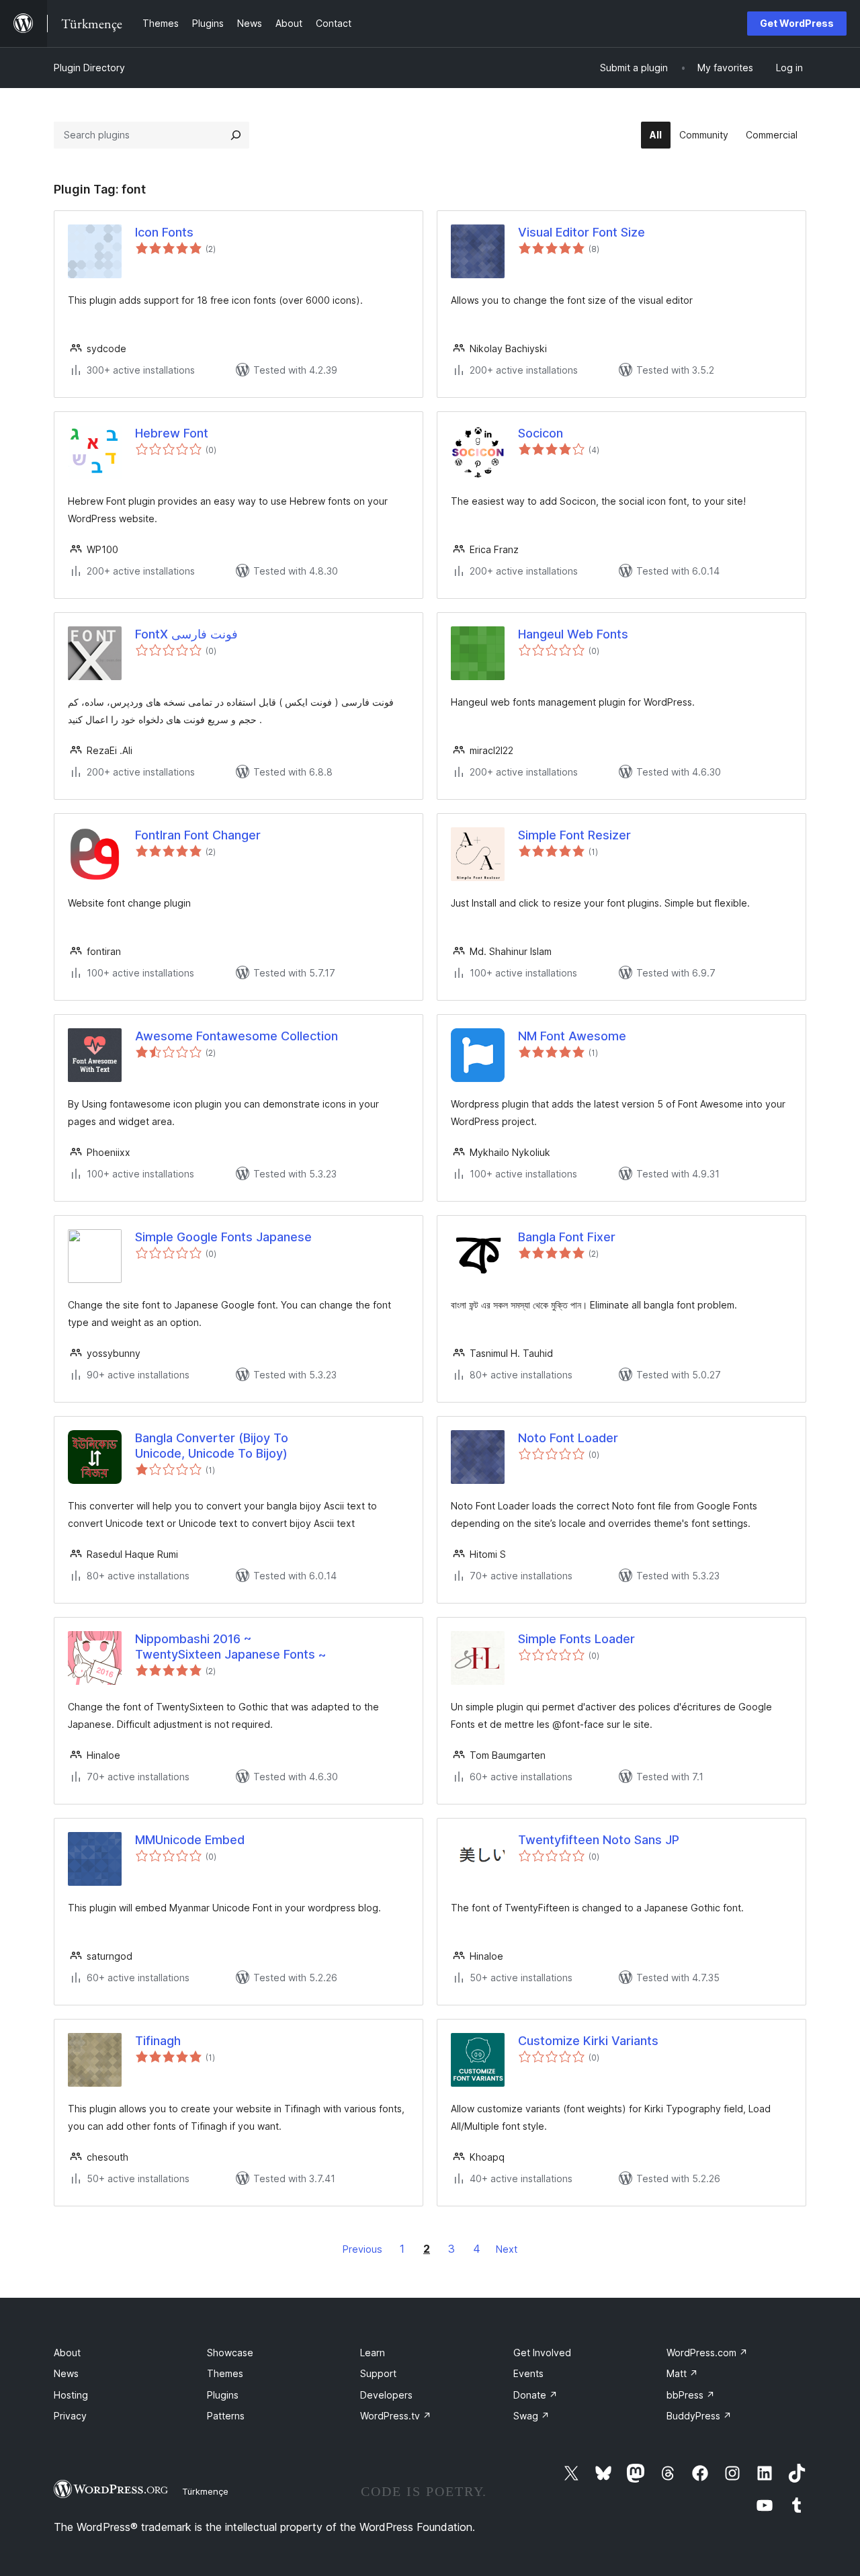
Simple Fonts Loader (576, 1639)
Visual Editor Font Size (582, 232)
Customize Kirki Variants (588, 2041)
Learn (373, 2353)
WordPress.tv (396, 2416)
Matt (682, 2373)
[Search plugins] (236, 135)
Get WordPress (797, 23)
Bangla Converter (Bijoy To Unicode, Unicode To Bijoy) (212, 1446)
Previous (362, 2249)
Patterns (226, 2416)
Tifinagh (158, 2041)
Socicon (541, 433)
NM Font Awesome (572, 1036)
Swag (531, 2416)
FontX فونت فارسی (186, 634)
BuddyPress (699, 2416)
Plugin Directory (89, 68)
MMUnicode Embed (190, 1840)
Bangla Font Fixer (567, 1237)
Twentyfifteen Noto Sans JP (599, 1840)
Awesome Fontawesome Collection (236, 1036)
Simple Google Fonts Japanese (223, 1237)
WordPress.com (707, 2353)
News (66, 2373)
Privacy (70, 2416)
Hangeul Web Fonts (573, 634)
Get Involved (542, 2353)
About (67, 2353)
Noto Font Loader (568, 1438)
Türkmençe (205, 2491)
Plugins (223, 2395)
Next (507, 2249)
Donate (535, 2395)
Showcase (230, 2353)
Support (378, 2373)
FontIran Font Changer (198, 835)
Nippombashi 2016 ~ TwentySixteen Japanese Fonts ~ (230, 1647)
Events (528, 2373)
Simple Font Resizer (574, 835)
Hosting (71, 2395)
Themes (225, 2373)
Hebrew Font (172, 433)
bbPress (691, 2395)
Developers (386, 2395)
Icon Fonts (164, 232)
